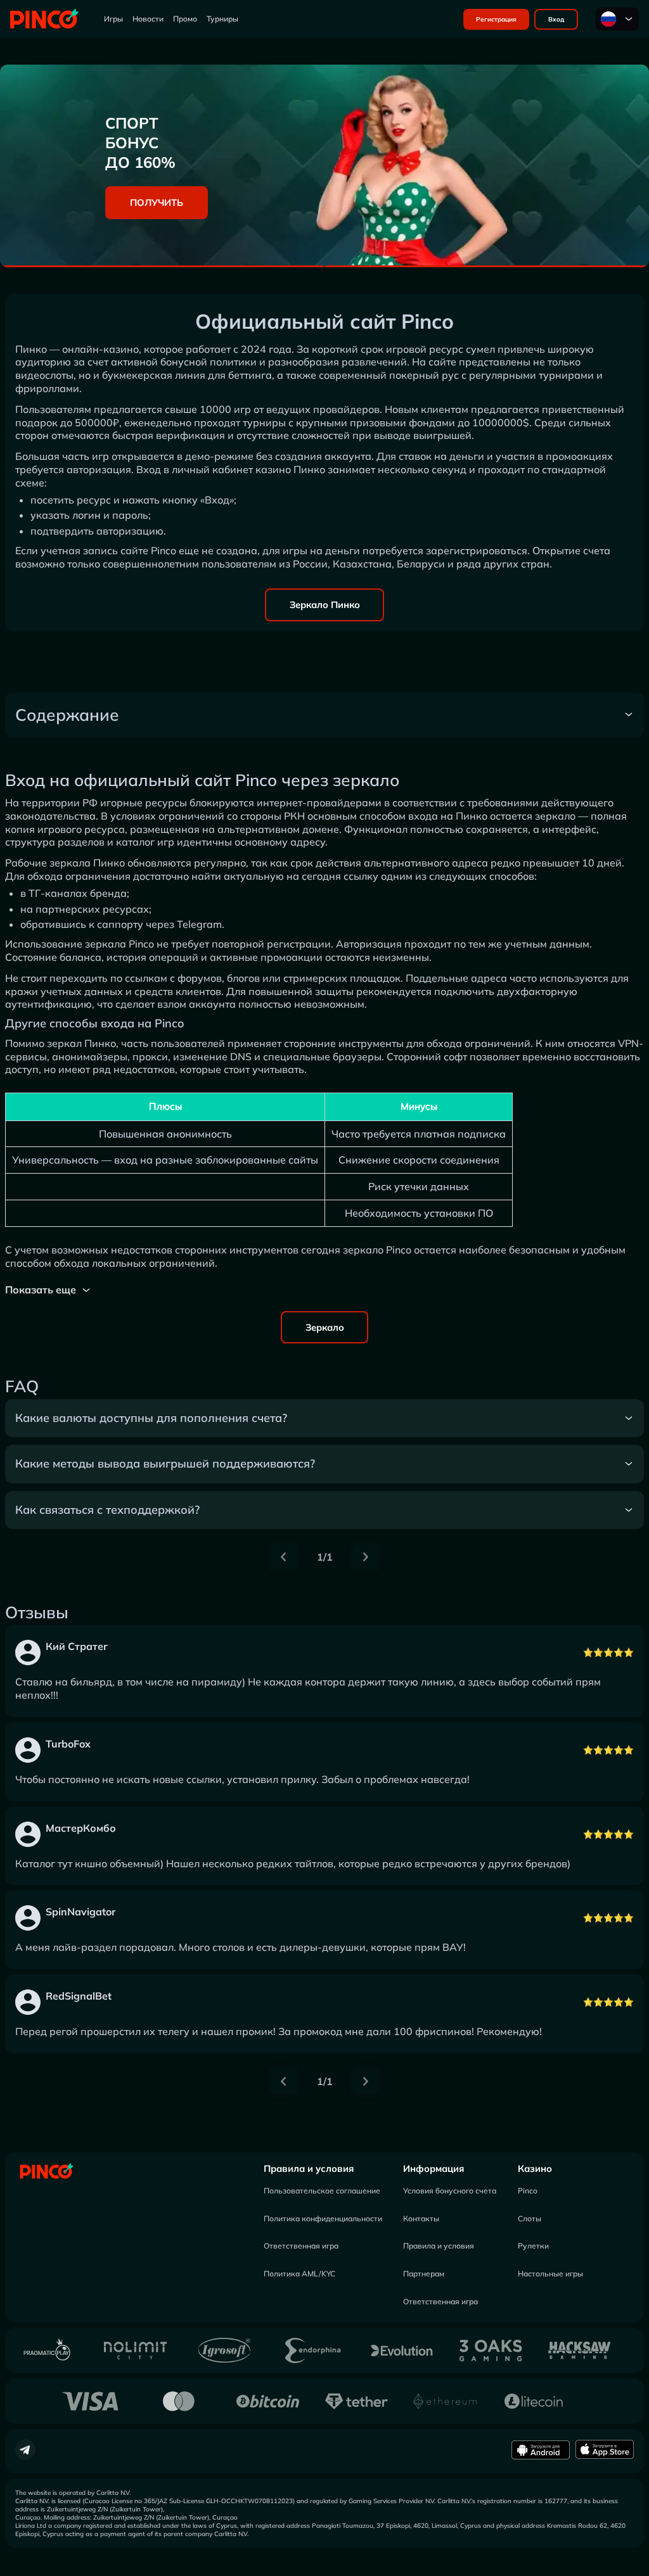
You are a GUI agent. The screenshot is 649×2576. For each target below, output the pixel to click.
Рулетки (533, 2246)
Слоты (530, 2218)
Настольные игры (550, 2274)
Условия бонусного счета (450, 2191)
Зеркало (325, 1327)
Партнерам (424, 2274)
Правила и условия (309, 2168)
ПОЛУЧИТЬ (157, 202)
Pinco (528, 2191)
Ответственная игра (301, 2246)
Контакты (421, 2218)
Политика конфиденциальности (323, 2218)
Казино (535, 2168)
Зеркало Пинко (325, 605)
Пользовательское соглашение (322, 2191)
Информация (434, 2168)
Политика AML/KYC (299, 2274)
